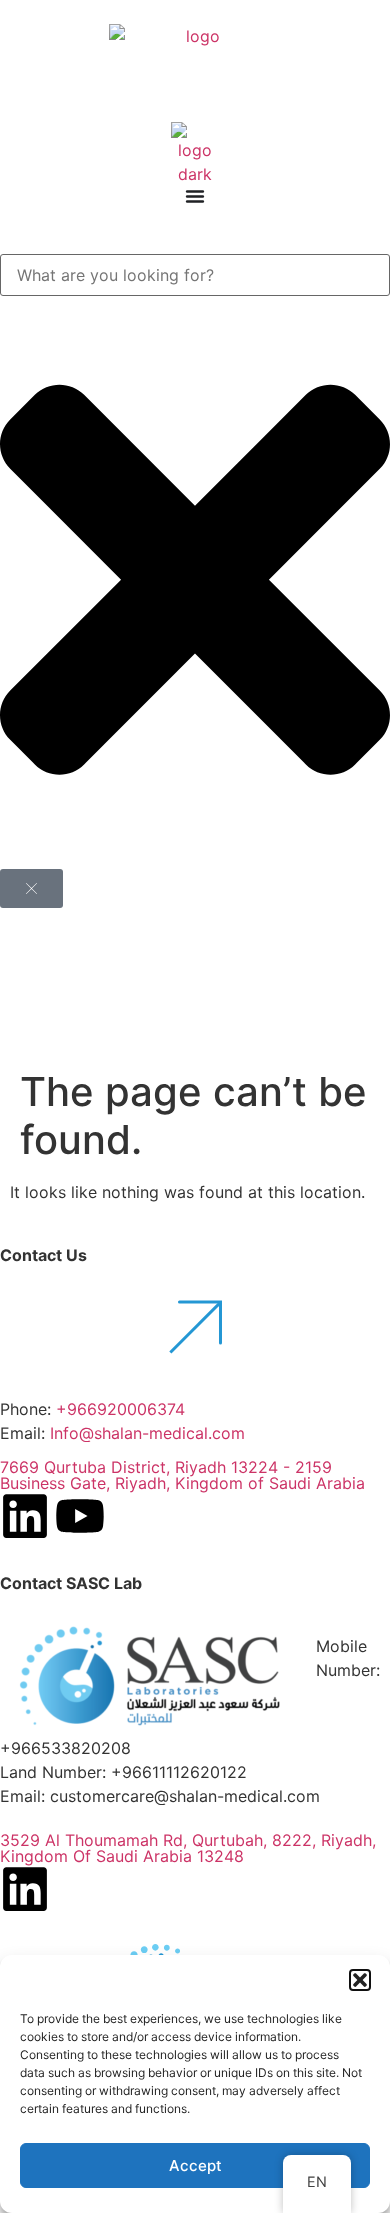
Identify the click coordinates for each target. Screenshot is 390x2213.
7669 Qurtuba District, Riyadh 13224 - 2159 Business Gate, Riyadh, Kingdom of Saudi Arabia (182, 1475)
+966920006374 (120, 1409)
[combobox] (195, 275)
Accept (195, 2165)
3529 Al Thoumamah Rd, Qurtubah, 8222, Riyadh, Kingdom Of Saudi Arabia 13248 (188, 1848)
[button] (360, 1980)
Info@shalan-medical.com (150, 1433)
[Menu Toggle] (195, 196)
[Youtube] (80, 1516)
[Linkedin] (25, 1516)
